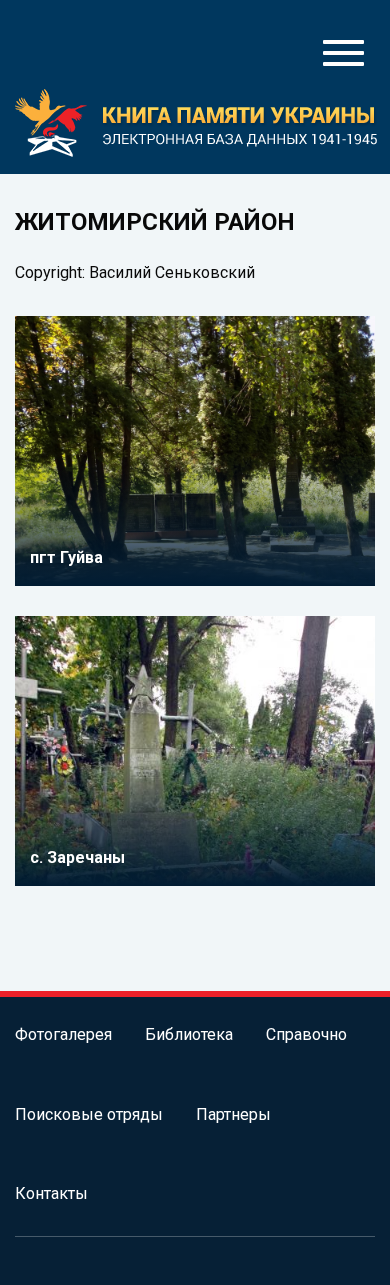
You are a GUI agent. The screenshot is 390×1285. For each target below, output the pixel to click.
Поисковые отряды (89, 1114)
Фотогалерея (63, 1034)
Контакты (51, 1193)
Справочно (306, 1034)
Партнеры (233, 1114)
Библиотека (189, 1034)
